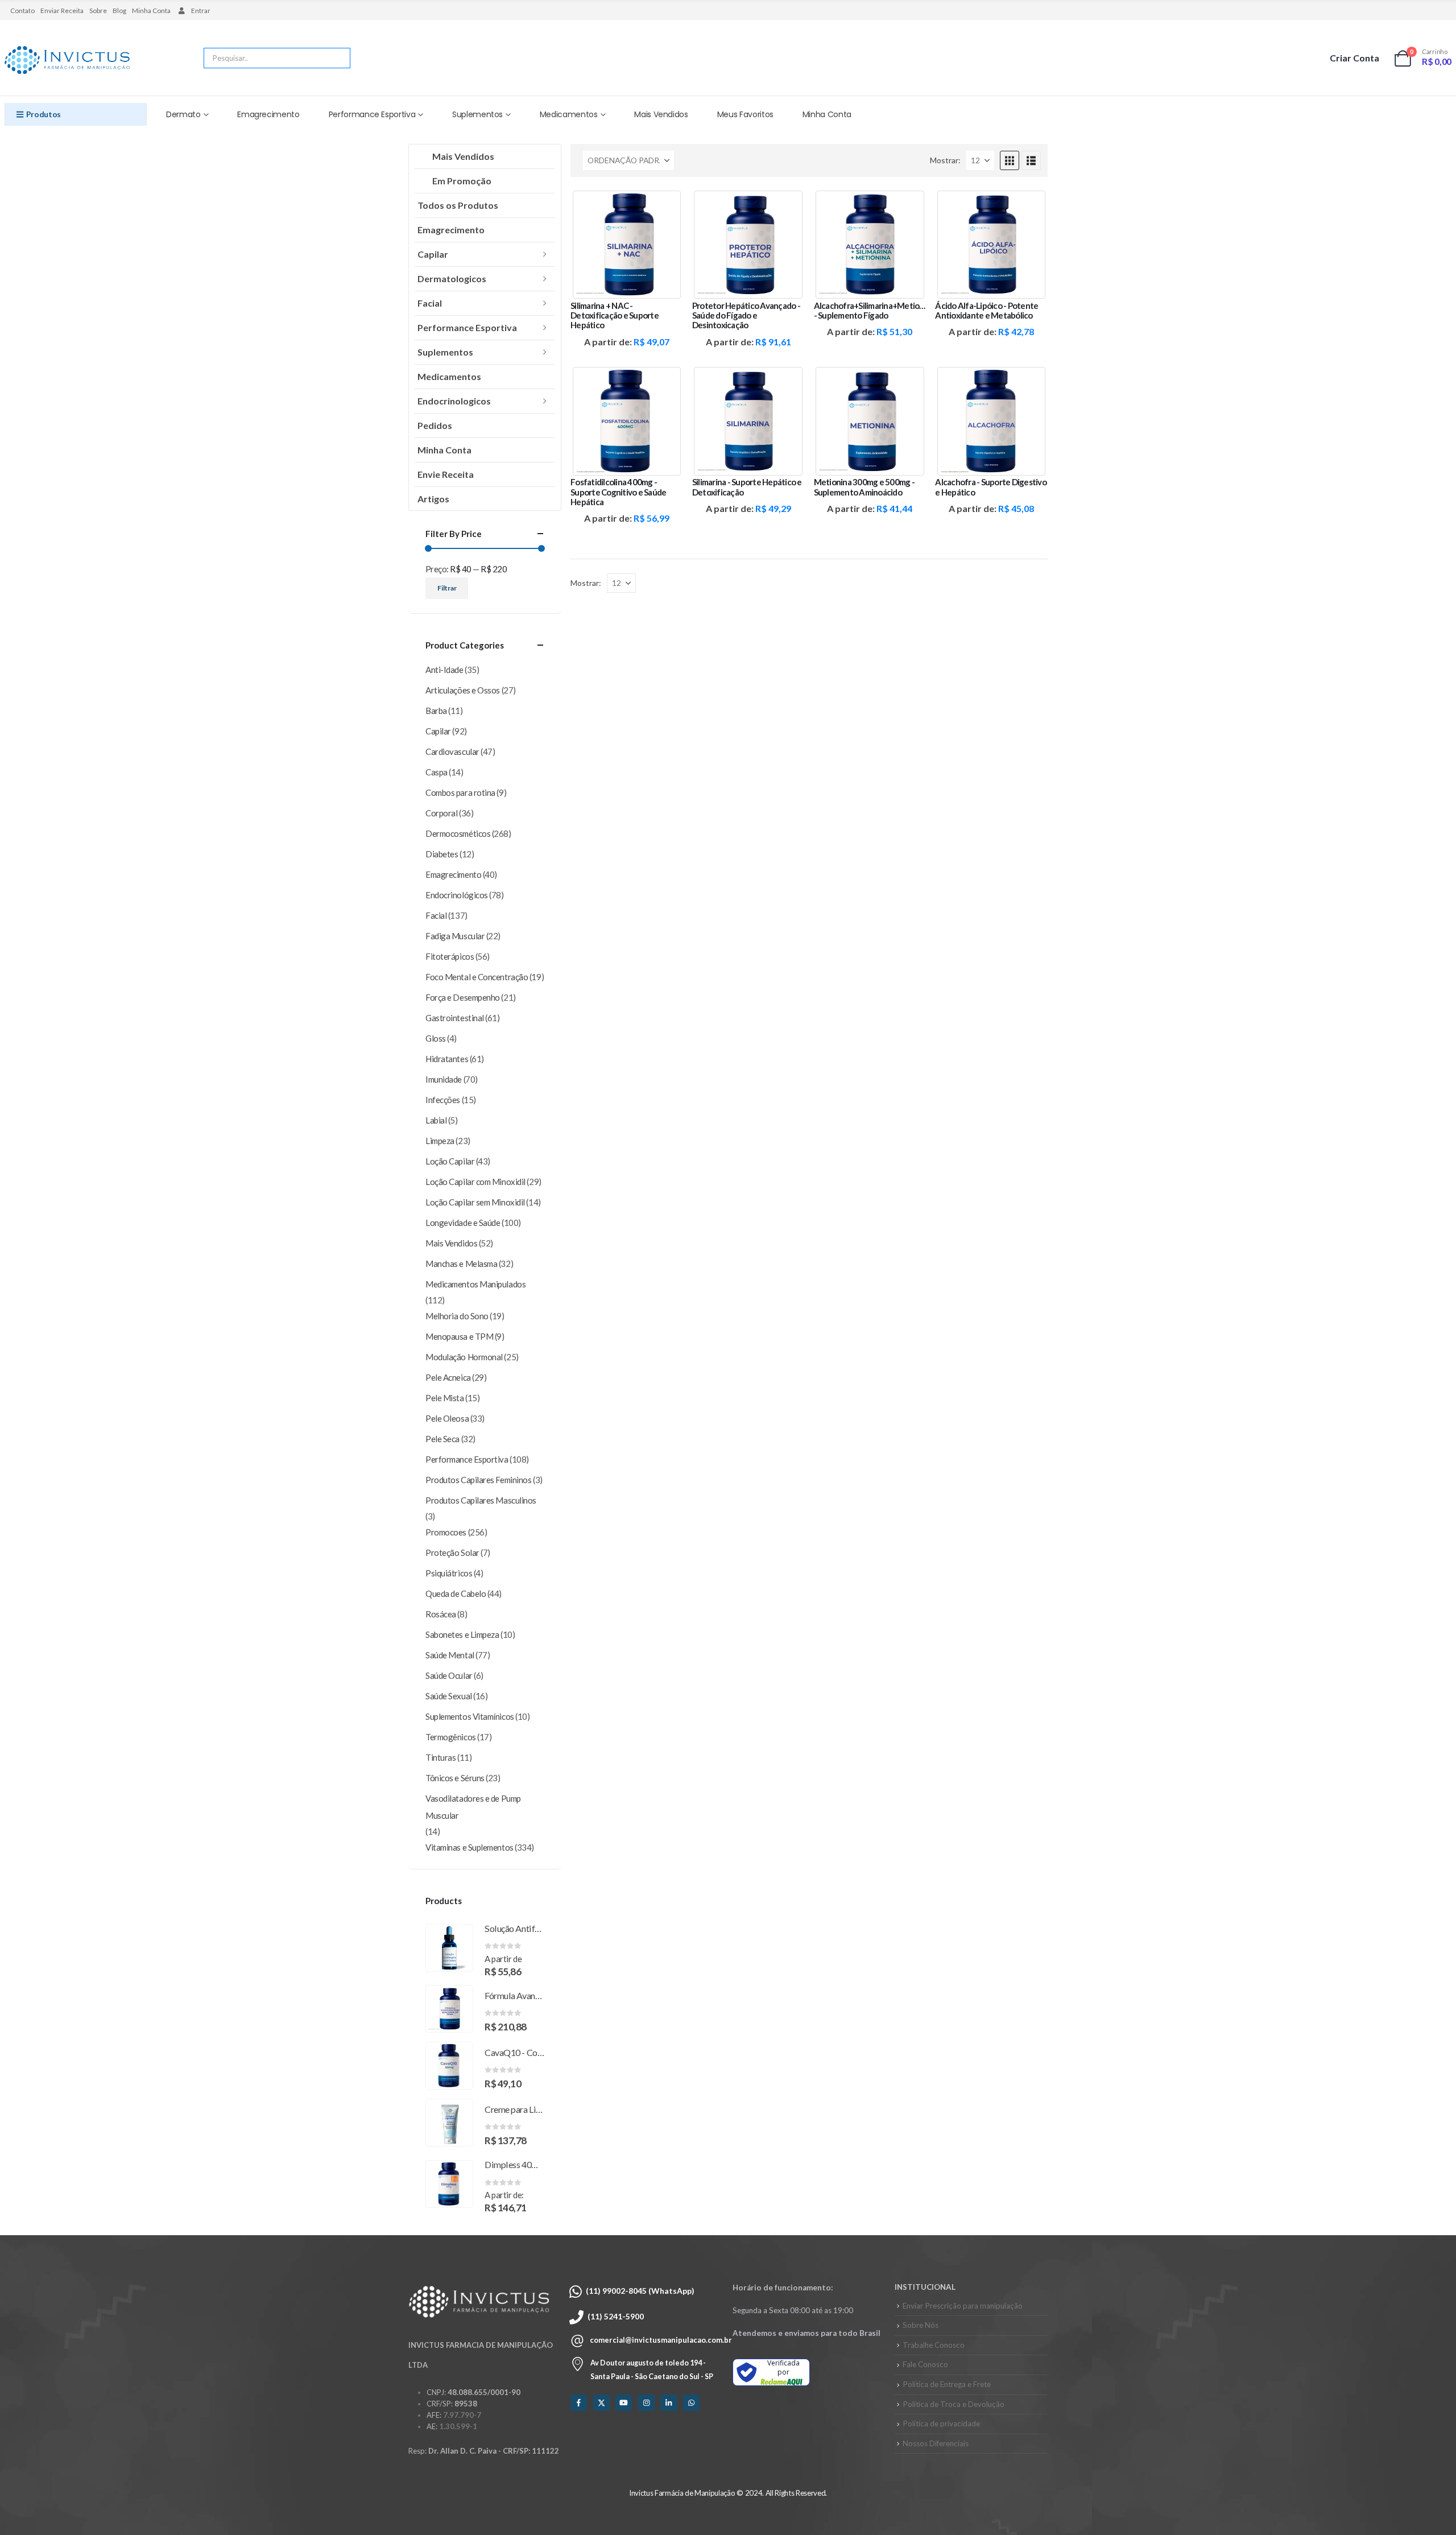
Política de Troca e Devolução (954, 2404)
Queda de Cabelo (456, 1593)
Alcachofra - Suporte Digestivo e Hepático (991, 487)
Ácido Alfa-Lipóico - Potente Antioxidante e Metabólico (986, 310)
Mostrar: (945, 160)
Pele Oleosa (447, 1418)
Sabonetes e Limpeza (462, 1634)
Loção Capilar (450, 1161)
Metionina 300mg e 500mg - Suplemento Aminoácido (864, 487)
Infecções (443, 1100)
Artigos (433, 499)
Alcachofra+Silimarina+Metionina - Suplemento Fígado (874, 310)
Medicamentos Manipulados (475, 1284)
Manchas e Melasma (461, 1264)
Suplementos (477, 114)
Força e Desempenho (463, 997)
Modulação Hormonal (464, 1357)
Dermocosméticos (458, 833)
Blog (119, 11)
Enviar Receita (62, 11)
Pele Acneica (448, 1377)
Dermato (183, 114)
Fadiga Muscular (455, 936)
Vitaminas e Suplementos (470, 1847)
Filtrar (447, 588)
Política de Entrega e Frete (947, 2384)
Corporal (441, 813)
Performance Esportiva (372, 114)
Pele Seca (442, 1439)
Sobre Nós (921, 2325)
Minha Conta (151, 11)
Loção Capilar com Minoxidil (475, 1182)
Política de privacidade (941, 2423)
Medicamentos (569, 114)
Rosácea (441, 1614)
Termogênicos (451, 1737)
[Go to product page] (449, 1948)
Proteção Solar (452, 1553)
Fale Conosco (925, 2364)
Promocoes (446, 1532)
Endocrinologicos (454, 401)
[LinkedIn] (669, 2403)
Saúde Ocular (449, 1675)
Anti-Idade (444, 670)
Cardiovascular (452, 752)
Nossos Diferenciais (936, 2443)
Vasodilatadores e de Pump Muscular (473, 1807)
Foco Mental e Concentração (477, 977)
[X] (601, 2403)
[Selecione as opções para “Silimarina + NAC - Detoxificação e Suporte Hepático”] (664, 207)
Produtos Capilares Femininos (478, 1480)
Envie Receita (446, 474)
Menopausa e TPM (459, 1336)
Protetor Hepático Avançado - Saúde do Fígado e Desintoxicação (746, 315)
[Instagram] (646, 2403)
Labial (436, 1120)
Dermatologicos (452, 278)
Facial (430, 303)
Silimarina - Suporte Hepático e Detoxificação (747, 487)
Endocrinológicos (457, 895)
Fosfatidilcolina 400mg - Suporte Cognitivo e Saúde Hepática (618, 492)
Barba (436, 711)
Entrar (201, 11)
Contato (22, 11)
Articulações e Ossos (463, 690)
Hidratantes (447, 1059)
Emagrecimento (268, 114)
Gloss (436, 1038)
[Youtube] (624, 2403)
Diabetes (442, 854)
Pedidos (435, 425)
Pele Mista (445, 1398)
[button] (1010, 160)
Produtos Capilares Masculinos (481, 1500)
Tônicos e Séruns (455, 1778)
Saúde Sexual (449, 1696)
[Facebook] (579, 2403)
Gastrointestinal (455, 1018)
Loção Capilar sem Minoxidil (475, 1202)
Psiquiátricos (449, 1573)
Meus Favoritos (745, 114)
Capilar (433, 254)
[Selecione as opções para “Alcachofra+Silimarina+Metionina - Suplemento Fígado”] (907, 207)
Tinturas (440, 1757)
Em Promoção (462, 181)
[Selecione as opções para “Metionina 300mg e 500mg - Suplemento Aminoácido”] (907, 384)
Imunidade (444, 1079)
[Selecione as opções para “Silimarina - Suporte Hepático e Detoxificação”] (786, 384)
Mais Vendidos (661, 114)
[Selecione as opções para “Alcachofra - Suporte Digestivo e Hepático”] (1029, 384)
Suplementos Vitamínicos (470, 1716)
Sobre (98, 11)
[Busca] (334, 58)
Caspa (437, 772)
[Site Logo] (67, 61)
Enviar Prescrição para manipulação (963, 2306)
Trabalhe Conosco (934, 2345)
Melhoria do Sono (457, 1316)
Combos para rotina (460, 792)
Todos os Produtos (458, 205)
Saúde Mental (450, 1655)
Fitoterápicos (450, 956)
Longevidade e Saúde (463, 1223)
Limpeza (440, 1141)
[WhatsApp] (691, 2403)
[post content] (627, 245)
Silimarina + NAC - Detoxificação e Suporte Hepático (615, 315)
